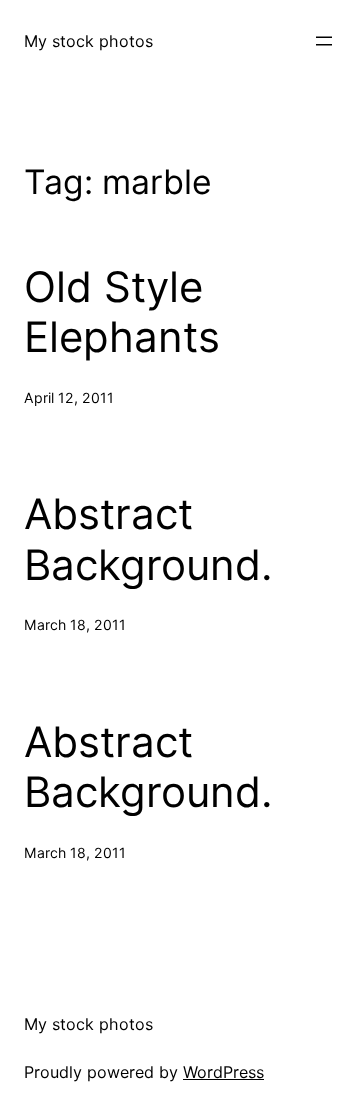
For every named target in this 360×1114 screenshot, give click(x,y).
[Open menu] (324, 41)
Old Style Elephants (122, 312)
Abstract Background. (148, 539)
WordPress (223, 1072)
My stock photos (88, 41)
